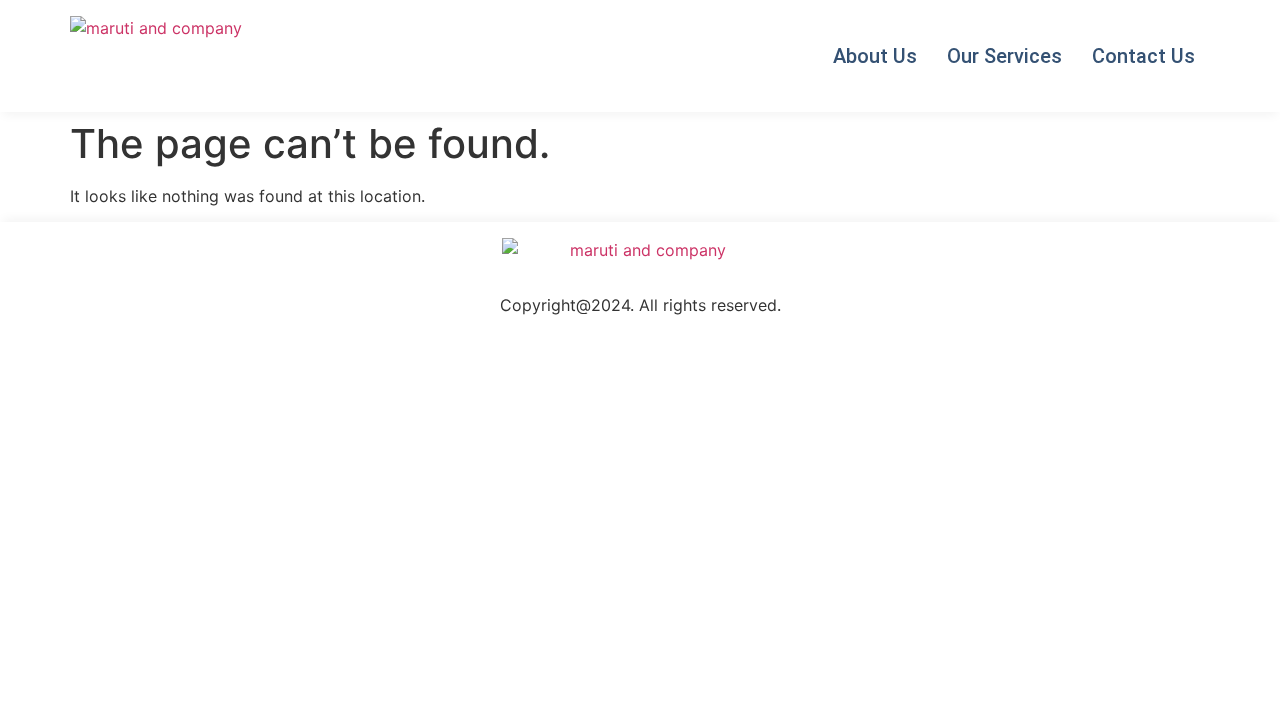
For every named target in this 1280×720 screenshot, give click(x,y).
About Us (875, 56)
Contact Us (1143, 56)
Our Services (1004, 56)
